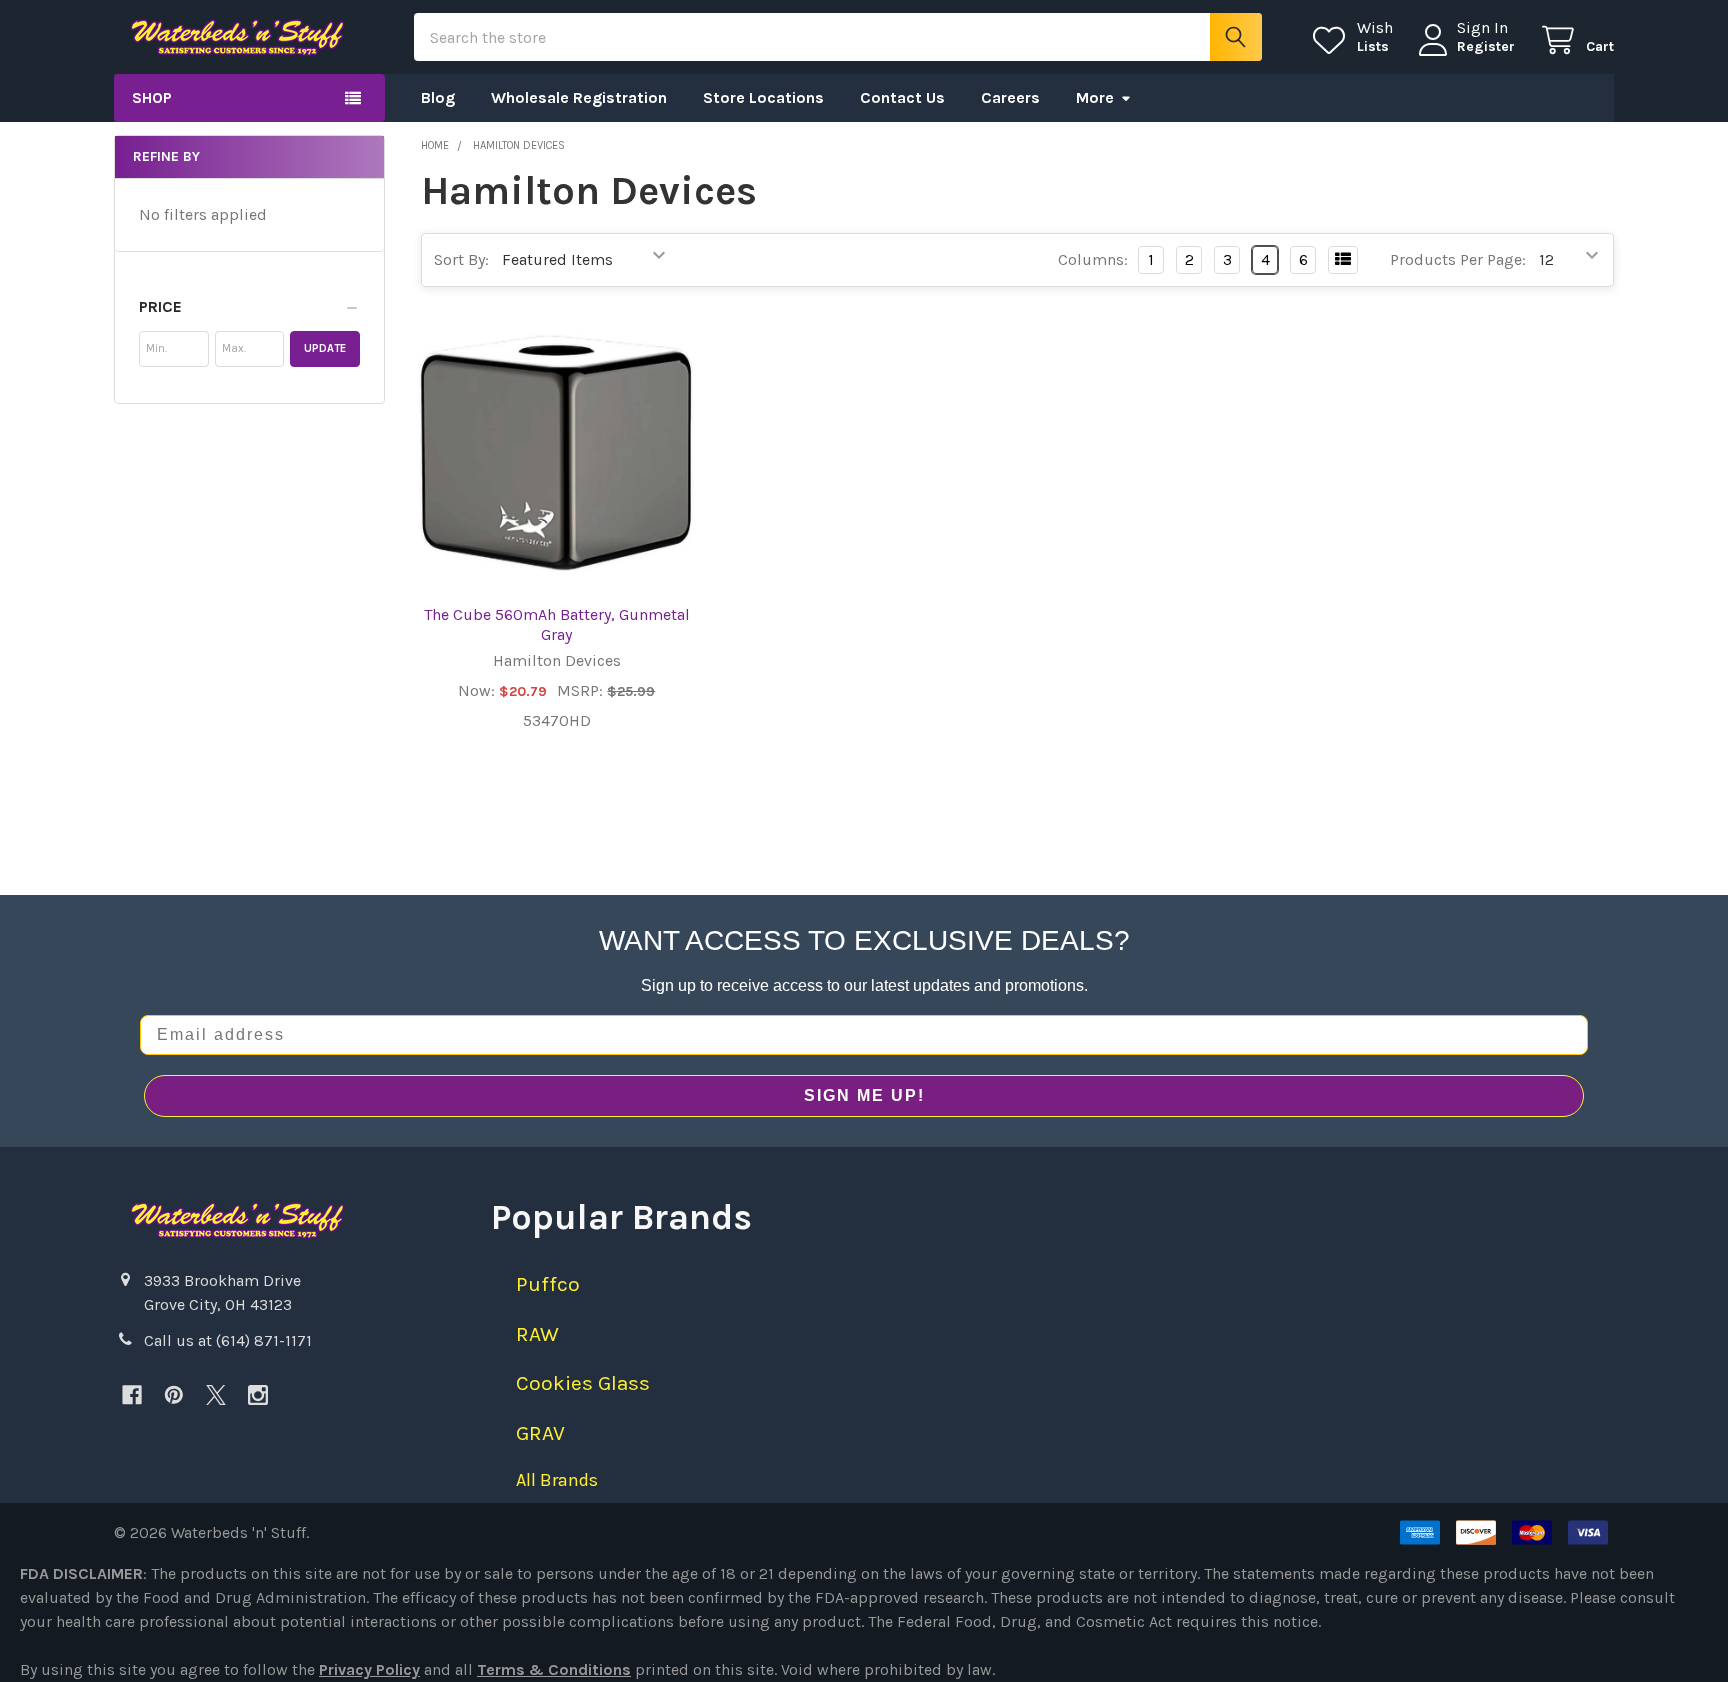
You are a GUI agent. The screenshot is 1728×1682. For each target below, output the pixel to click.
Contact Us (902, 97)
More (1095, 97)
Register (1486, 46)
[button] (249, 307)
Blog (438, 97)
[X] (216, 1395)
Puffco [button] (548, 1284)
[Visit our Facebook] (132, 1395)
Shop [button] (152, 97)
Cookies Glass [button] (583, 1383)
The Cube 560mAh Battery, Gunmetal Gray (557, 624)
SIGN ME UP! (864, 1095)
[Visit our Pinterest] (174, 1395)
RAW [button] (537, 1334)
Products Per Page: (1458, 259)
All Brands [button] (557, 1480)
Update (325, 348)
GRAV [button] (540, 1433)
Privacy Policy (369, 1669)
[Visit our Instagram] (258, 1395)
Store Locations (763, 97)
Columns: (1093, 259)
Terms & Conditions (554, 1669)
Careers (1010, 97)
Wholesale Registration (579, 97)
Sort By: (461, 259)
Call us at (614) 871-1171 (228, 1340)
